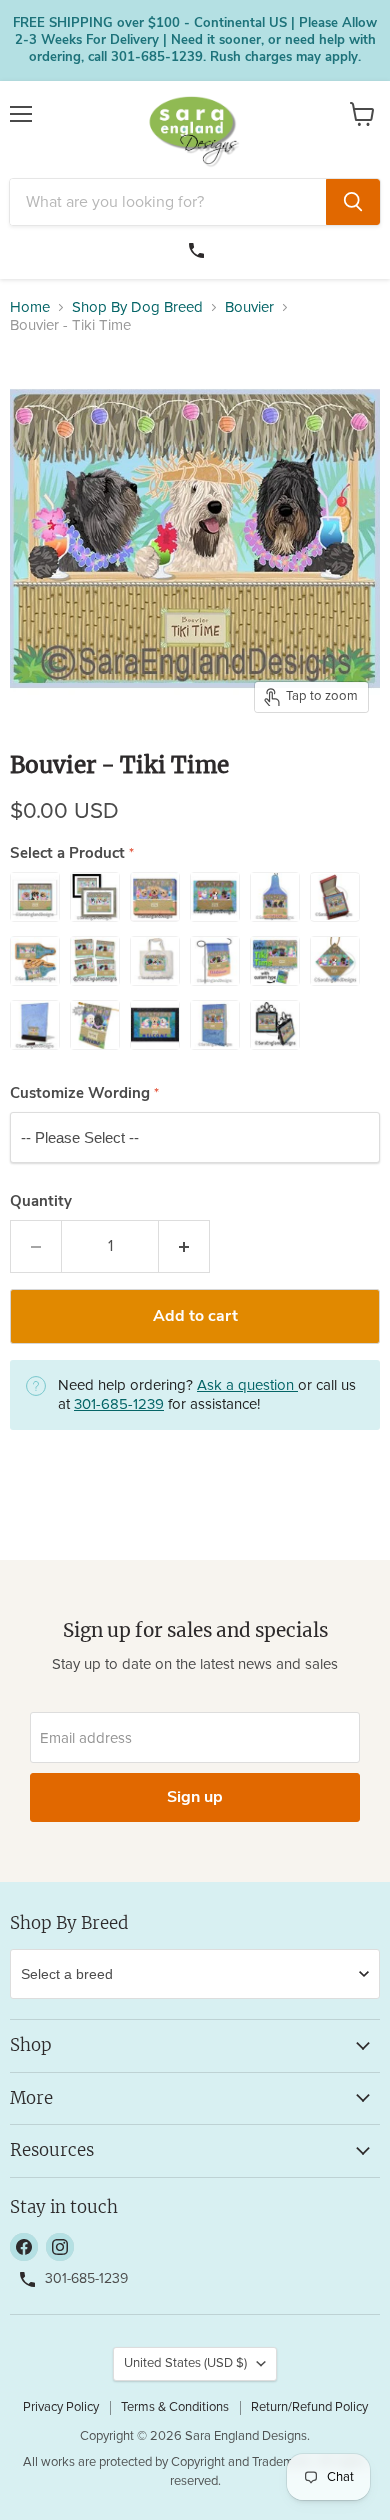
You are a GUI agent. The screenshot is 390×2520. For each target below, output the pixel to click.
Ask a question (247, 1385)
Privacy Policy (61, 2407)
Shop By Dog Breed (137, 307)
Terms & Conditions (175, 2407)
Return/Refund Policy (309, 2407)
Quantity (41, 1201)
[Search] (353, 202)
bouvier (249, 307)
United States (185, 2363)
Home (30, 307)
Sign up (195, 1797)
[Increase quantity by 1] (184, 1246)
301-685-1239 (199, 248)
